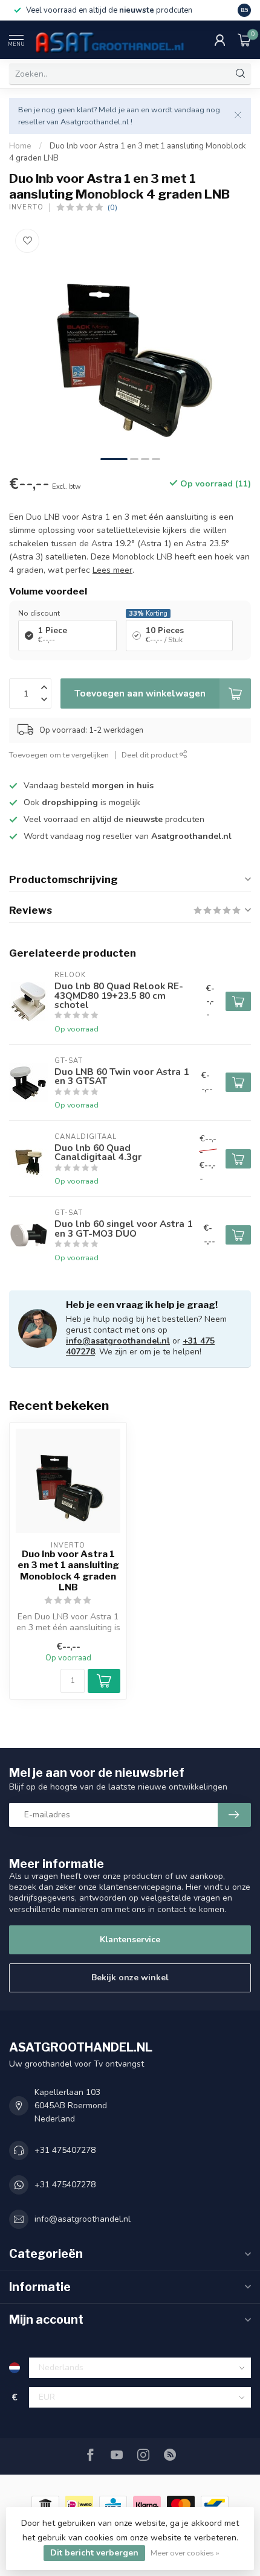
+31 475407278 (65, 2150)
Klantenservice (130, 1940)
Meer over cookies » (185, 2553)
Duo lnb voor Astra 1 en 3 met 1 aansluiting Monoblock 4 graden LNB (68, 1571)
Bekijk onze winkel (130, 1978)
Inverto (26, 207)
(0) (112, 207)
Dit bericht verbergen (94, 2553)
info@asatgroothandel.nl (118, 1341)
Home (20, 146)
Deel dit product (151, 755)
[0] (244, 40)
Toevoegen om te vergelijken (59, 755)
